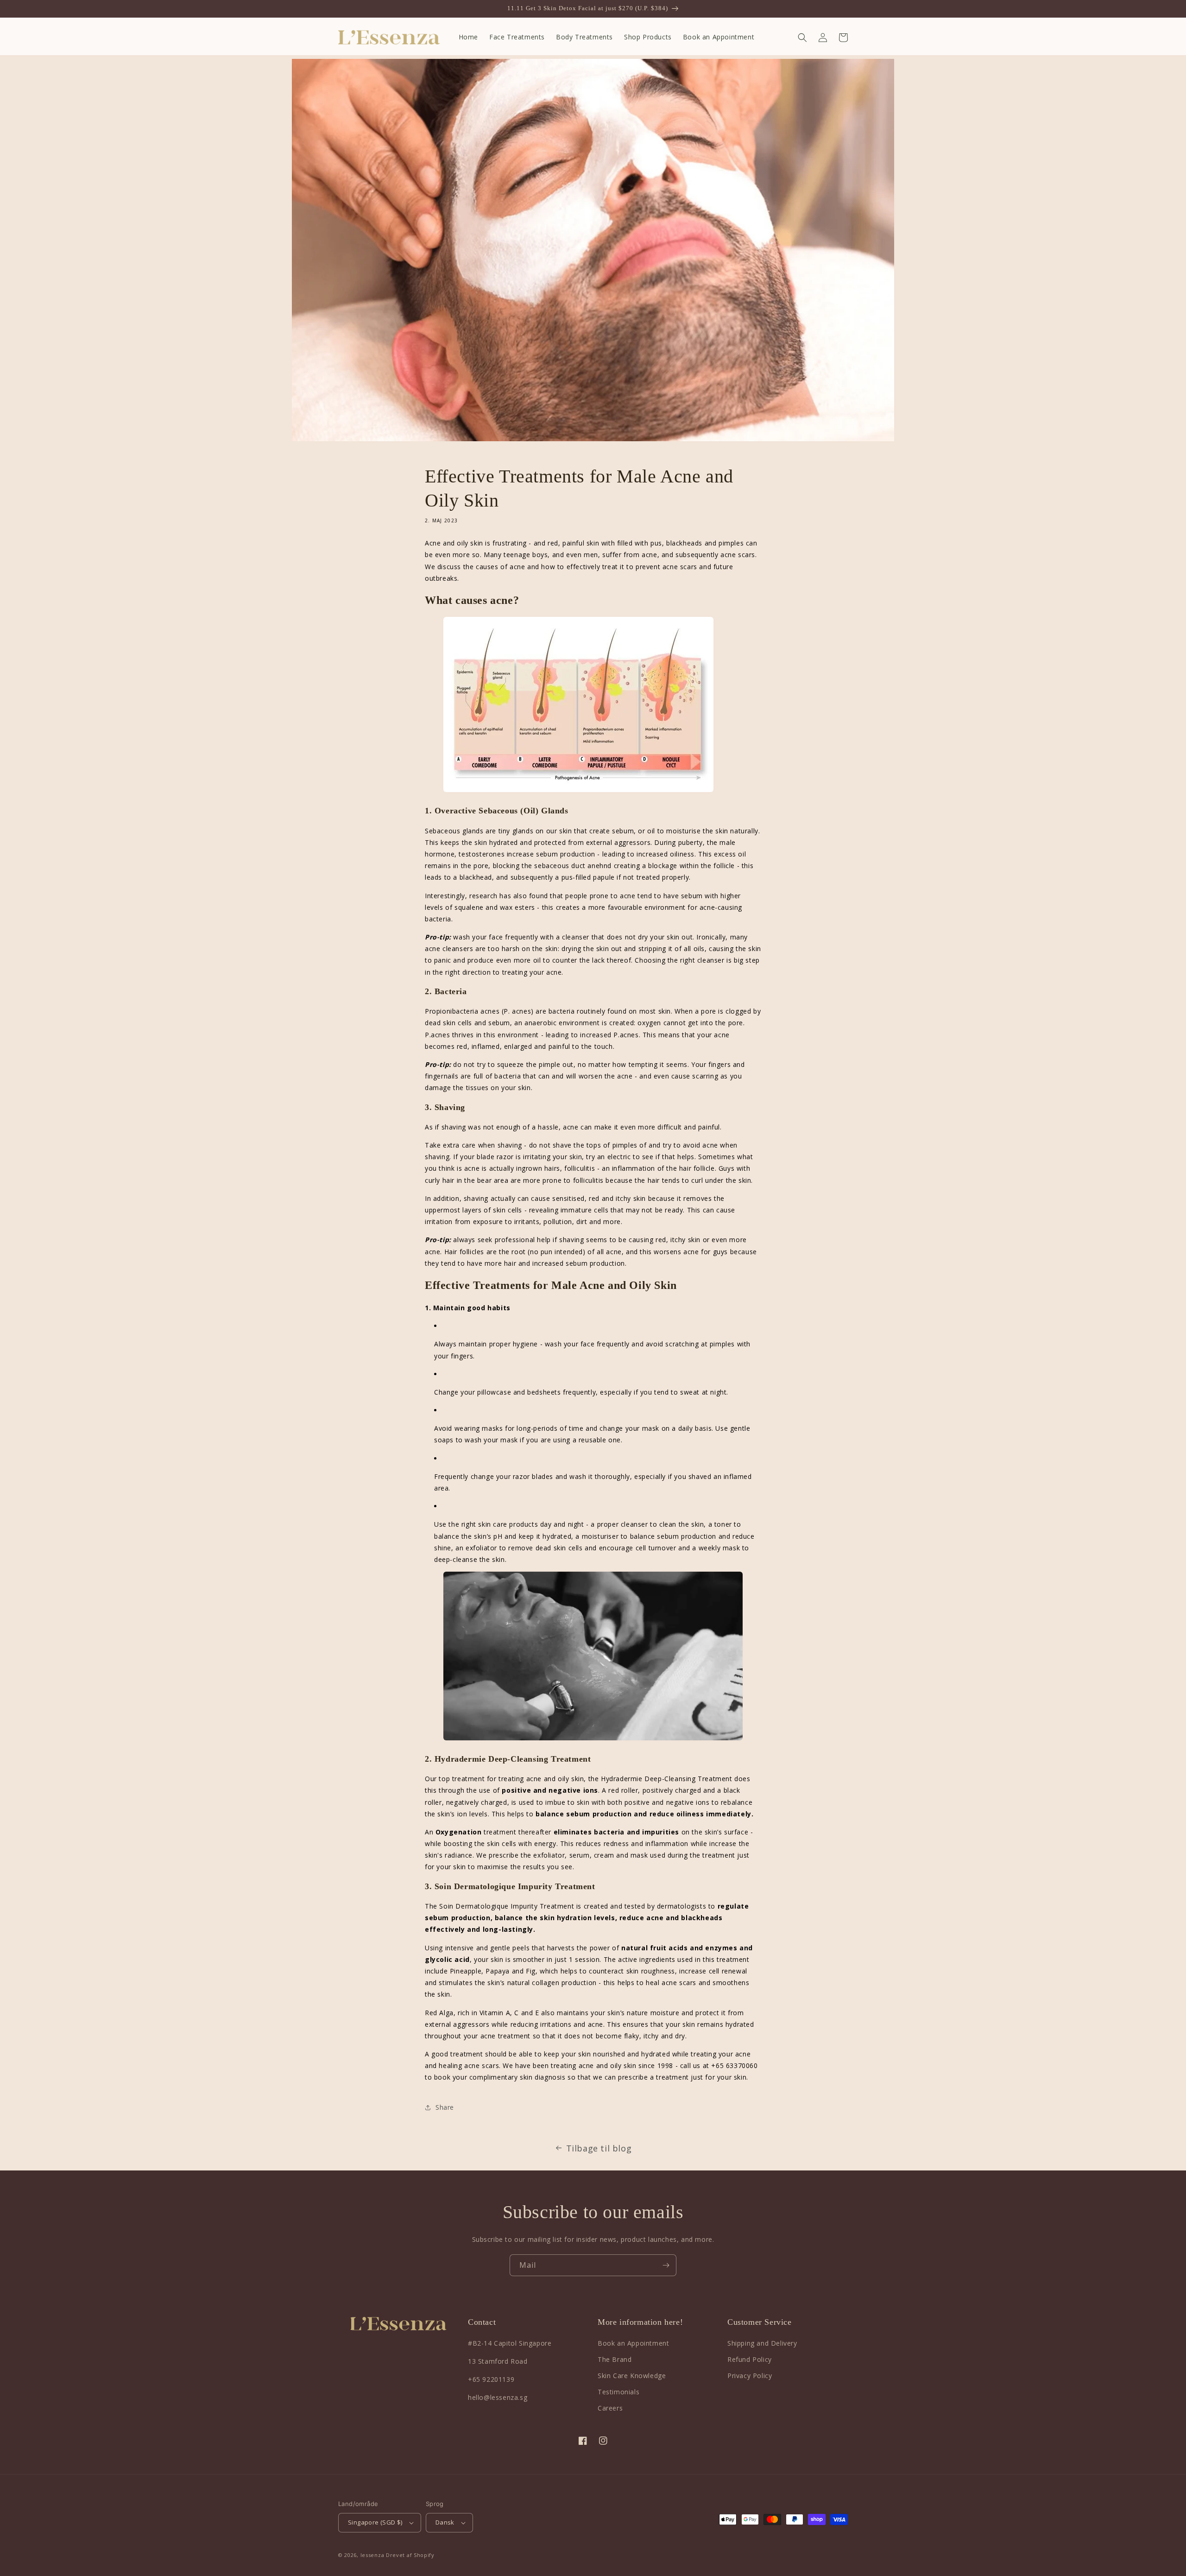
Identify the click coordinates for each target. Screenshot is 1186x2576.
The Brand (615, 2359)
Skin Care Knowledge (632, 2376)
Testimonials (618, 2392)
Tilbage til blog (599, 2148)
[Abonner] (666, 2265)
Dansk (445, 2522)
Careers (610, 2408)
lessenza (372, 2555)
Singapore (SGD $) (375, 2522)
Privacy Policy (750, 2376)
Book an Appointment (633, 2343)
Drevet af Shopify (410, 2555)
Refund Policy (750, 2359)
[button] (802, 38)
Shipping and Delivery (762, 2343)
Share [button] (445, 2107)
